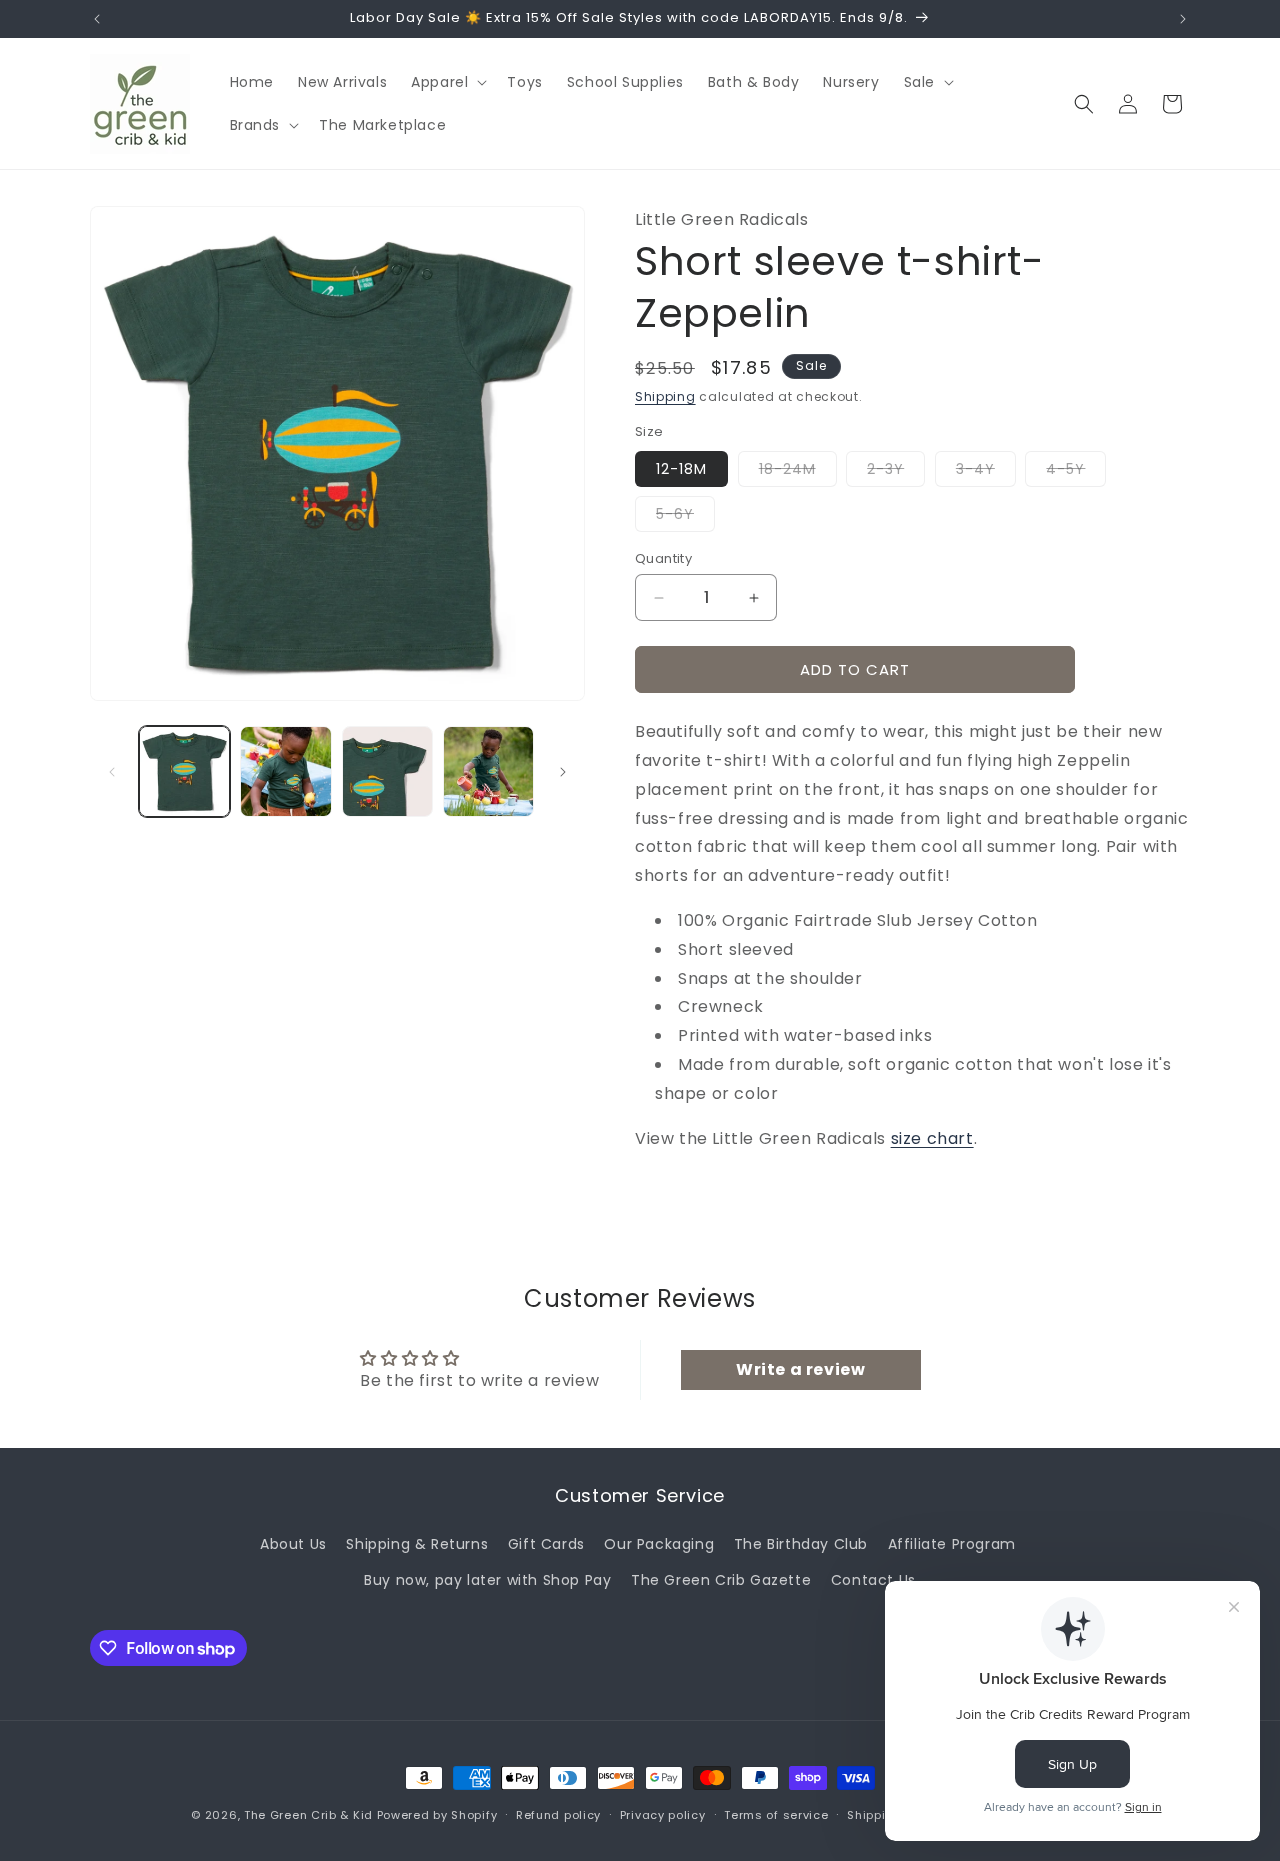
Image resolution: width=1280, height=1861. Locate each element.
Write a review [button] (800, 1369)
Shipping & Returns (417, 1544)
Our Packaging (659, 1544)
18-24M (798, 472)
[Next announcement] (1183, 19)
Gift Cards (546, 1544)
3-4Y (986, 472)
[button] (447, 82)
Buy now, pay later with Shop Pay (487, 1580)
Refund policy (558, 1815)
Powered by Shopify (437, 1815)
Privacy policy (663, 1815)
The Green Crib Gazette (721, 1580)
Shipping (665, 396)
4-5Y (1076, 472)
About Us (293, 1544)
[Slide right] (563, 772)
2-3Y (896, 472)
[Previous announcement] (97, 19)
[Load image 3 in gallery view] (387, 771)
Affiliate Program (952, 1544)
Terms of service (776, 1815)
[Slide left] (112, 772)
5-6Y (685, 517)
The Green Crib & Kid (308, 1815)
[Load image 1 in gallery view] (184, 771)
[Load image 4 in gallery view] (488, 771)
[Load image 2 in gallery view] (285, 771)
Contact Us (873, 1580)
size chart (932, 1138)
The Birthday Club (801, 1544)
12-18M (681, 469)
